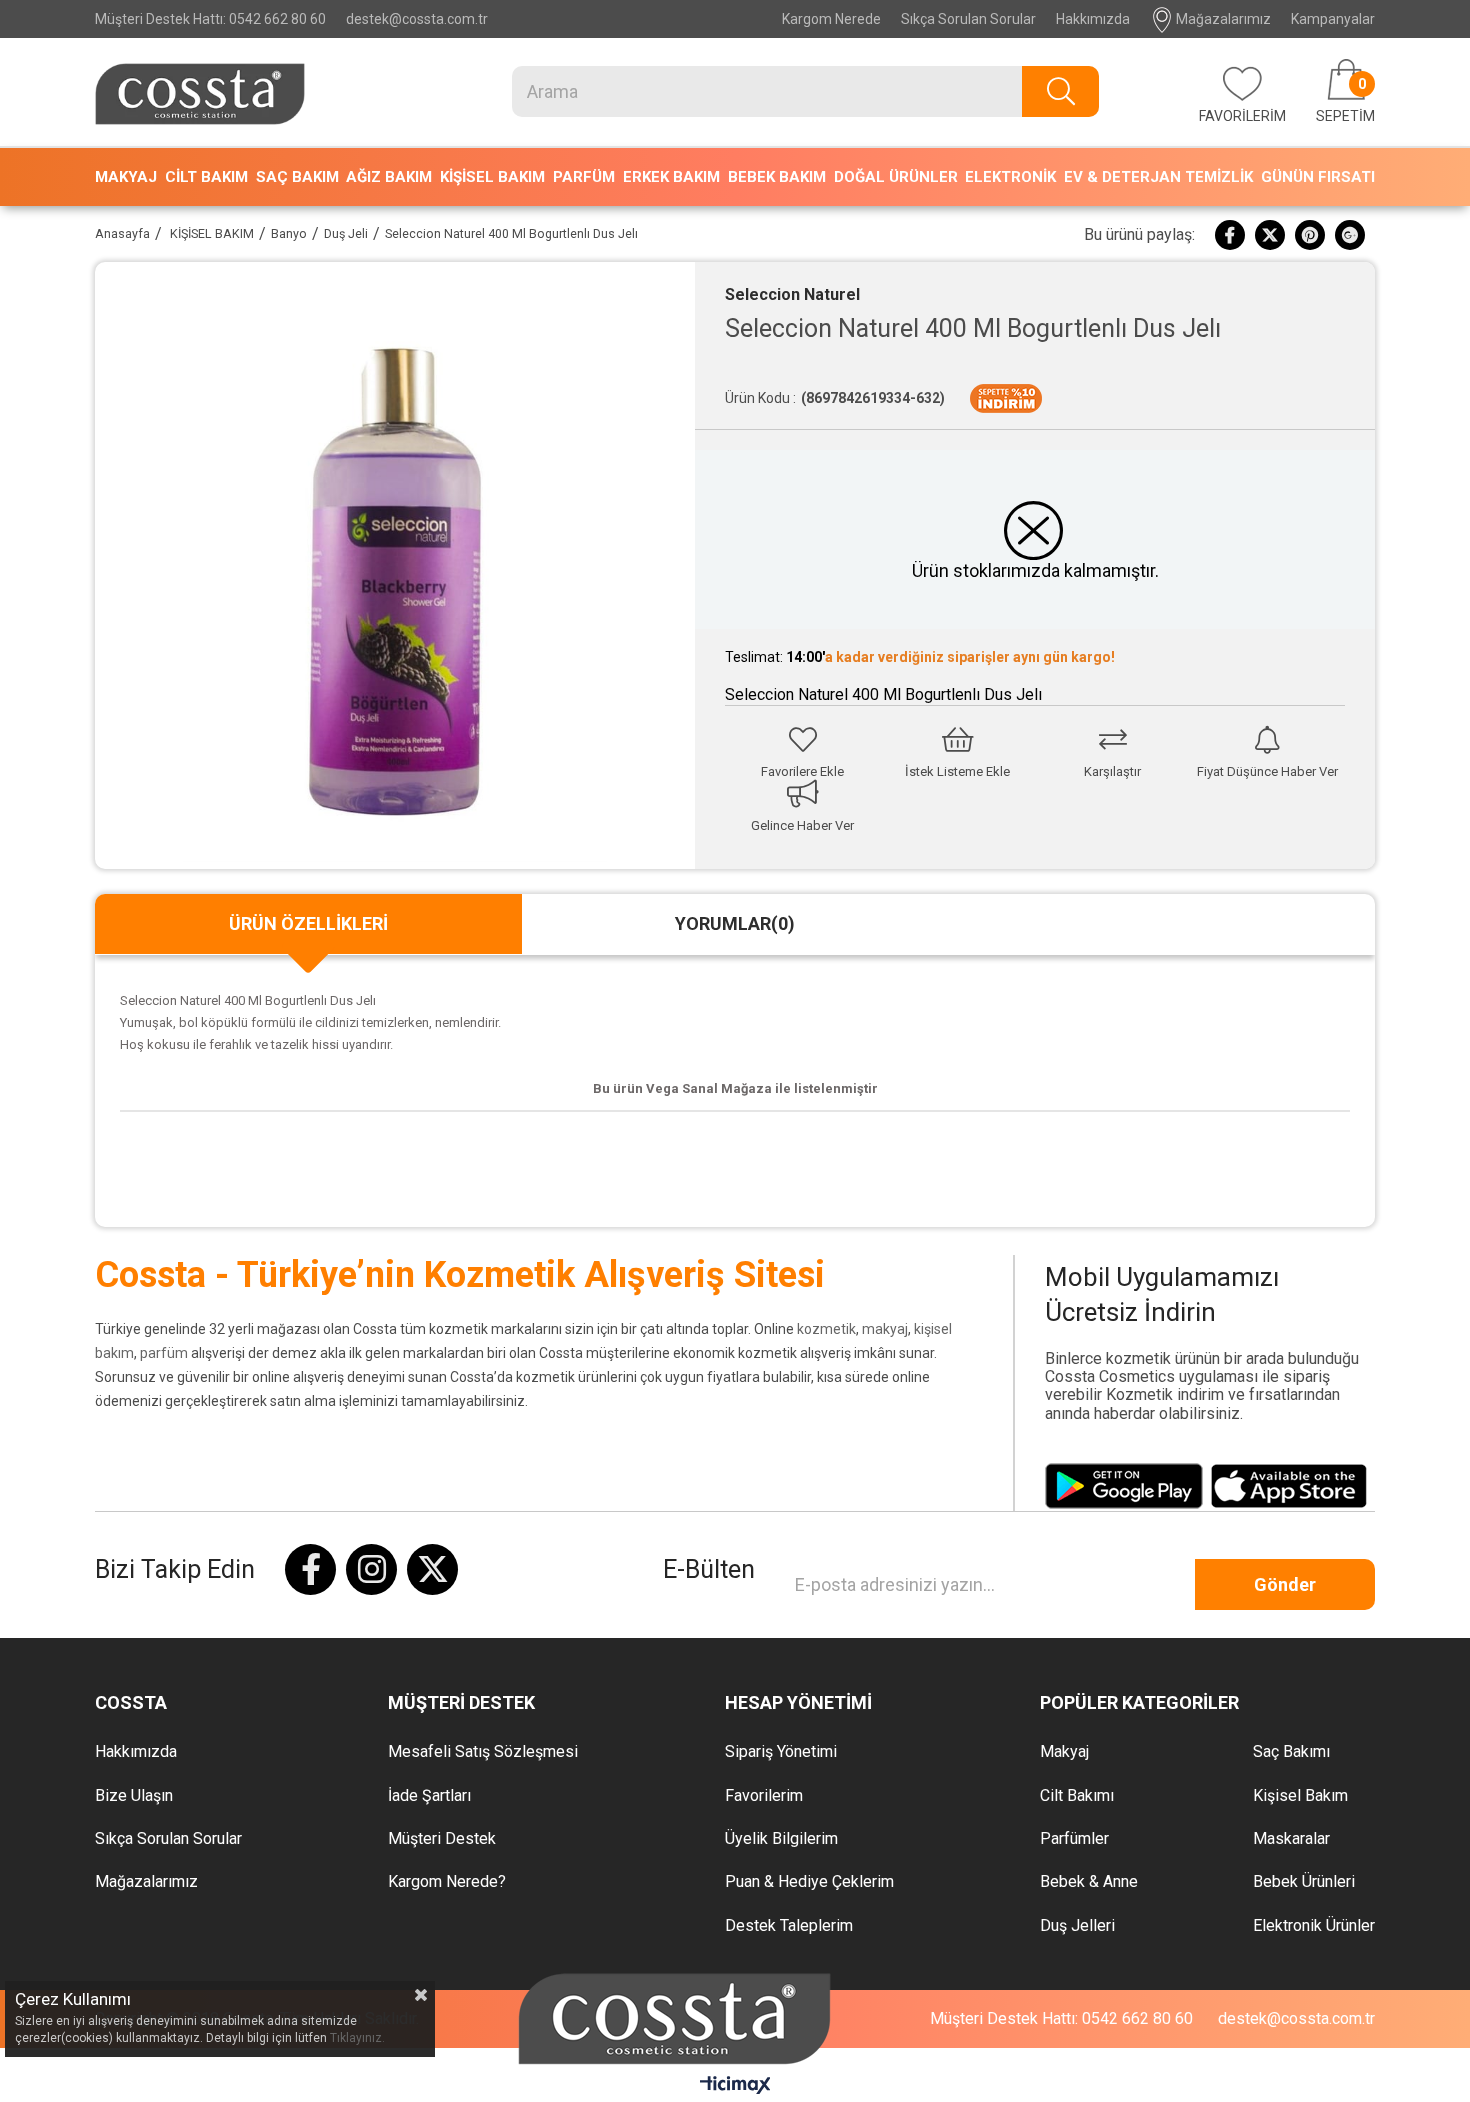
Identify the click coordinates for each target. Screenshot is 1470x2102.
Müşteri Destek (442, 1839)
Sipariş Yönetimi (781, 1752)
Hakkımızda (1093, 19)
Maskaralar (1291, 1839)
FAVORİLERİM (1242, 116)
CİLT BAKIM (206, 177)
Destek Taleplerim (789, 1926)
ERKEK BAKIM (671, 177)
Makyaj (1064, 1752)
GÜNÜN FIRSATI (1318, 177)
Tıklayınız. (357, 2038)
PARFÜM (584, 177)
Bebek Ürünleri (1304, 1882)
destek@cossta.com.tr (417, 19)
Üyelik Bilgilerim (781, 1839)
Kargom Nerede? (447, 1882)
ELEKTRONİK (1010, 177)
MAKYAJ (126, 177)
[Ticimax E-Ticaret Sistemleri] (735, 2086)
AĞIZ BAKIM (389, 177)
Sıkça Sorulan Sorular (968, 19)
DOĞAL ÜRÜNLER (896, 177)
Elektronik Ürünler (1314, 1926)
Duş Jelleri (1077, 1926)
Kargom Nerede (831, 19)
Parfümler (1074, 1839)
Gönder (1285, 1584)
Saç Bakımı (1291, 1752)
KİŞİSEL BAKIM (492, 177)
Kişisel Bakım (1300, 1796)
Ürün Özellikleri (308, 923)
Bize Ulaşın (134, 1796)
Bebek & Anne (1089, 1882)
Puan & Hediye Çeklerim (809, 1882)
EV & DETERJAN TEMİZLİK (1158, 177)
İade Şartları (429, 1796)
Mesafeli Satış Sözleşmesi (483, 1752)
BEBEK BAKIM (777, 177)
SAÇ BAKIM (297, 177)
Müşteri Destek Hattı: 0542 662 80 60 (210, 19)
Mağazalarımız (1222, 19)
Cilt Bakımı (1077, 1796)
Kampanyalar (1333, 19)
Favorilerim (764, 1796)
